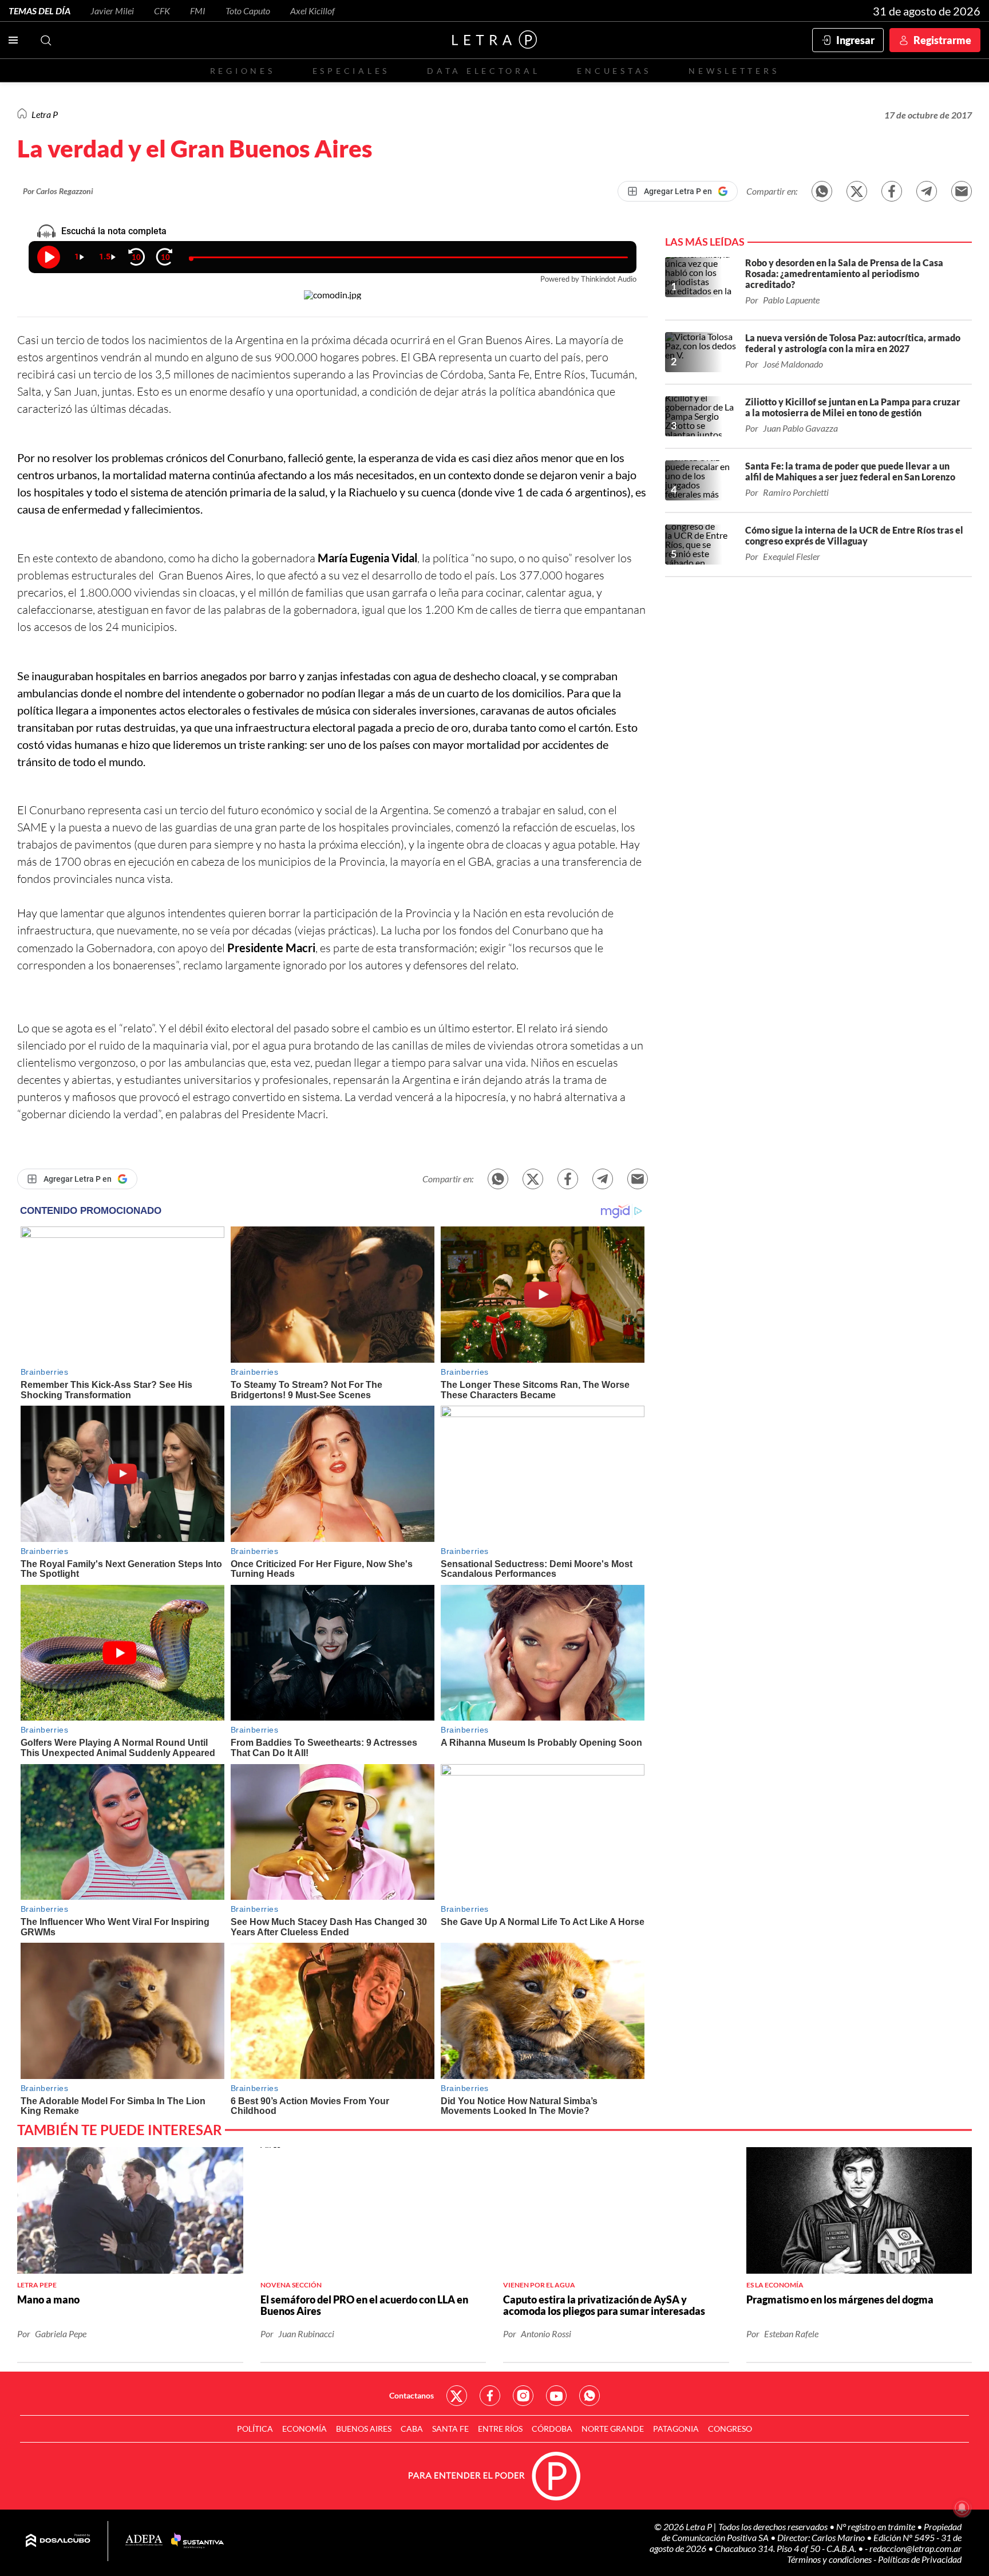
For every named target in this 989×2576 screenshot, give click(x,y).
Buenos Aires (364, 2429)
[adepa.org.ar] (144, 2541)
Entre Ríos (500, 2429)
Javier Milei (112, 11)
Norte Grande (613, 2429)
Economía (304, 2429)
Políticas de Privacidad (920, 2559)
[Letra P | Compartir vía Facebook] (892, 191)
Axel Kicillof (312, 11)
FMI (198, 11)
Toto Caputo (248, 11)
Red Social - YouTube (556, 2396)
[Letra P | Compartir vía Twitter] (857, 191)
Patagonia (676, 2429)
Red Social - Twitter (457, 2396)
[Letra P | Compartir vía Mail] (962, 191)
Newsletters (734, 71)
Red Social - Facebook (490, 2396)
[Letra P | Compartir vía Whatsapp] (822, 191)
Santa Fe (450, 2429)
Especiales (351, 71)
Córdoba (552, 2429)
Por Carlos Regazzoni (58, 191)
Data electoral (483, 71)
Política (255, 2429)
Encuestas (614, 71)
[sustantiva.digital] (197, 2541)
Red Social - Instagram (523, 2396)
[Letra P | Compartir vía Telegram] (927, 191)
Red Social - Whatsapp (590, 2396)
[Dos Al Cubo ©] (58, 2541)
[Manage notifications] (962, 2508)
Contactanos (412, 2395)
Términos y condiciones (830, 2559)
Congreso (730, 2429)
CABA (412, 2429)
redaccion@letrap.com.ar (915, 2548)
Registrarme (942, 40)
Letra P (45, 114)
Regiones (243, 71)
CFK (162, 11)
